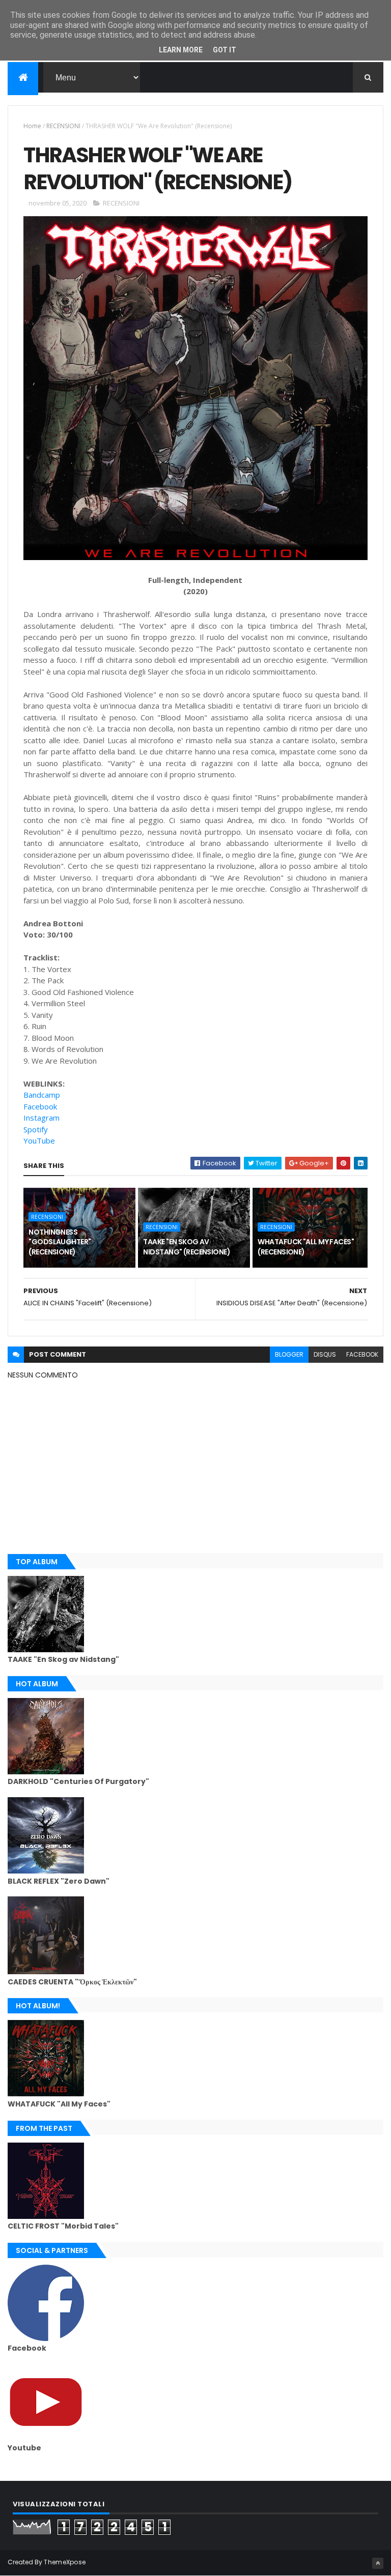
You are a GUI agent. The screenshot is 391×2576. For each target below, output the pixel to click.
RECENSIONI (63, 126)
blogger (289, 1354)
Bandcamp (42, 1095)
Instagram (41, 1118)
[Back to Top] (378, 2563)
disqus (325, 1354)
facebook (362, 1354)
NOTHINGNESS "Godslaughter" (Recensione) (60, 1242)
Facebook (40, 1106)
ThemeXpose (65, 2562)
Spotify (36, 1129)
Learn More (181, 50)
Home (32, 126)
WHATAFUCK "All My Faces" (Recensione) (306, 1247)
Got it (225, 50)
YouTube (39, 1140)
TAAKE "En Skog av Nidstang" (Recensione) (187, 1247)
